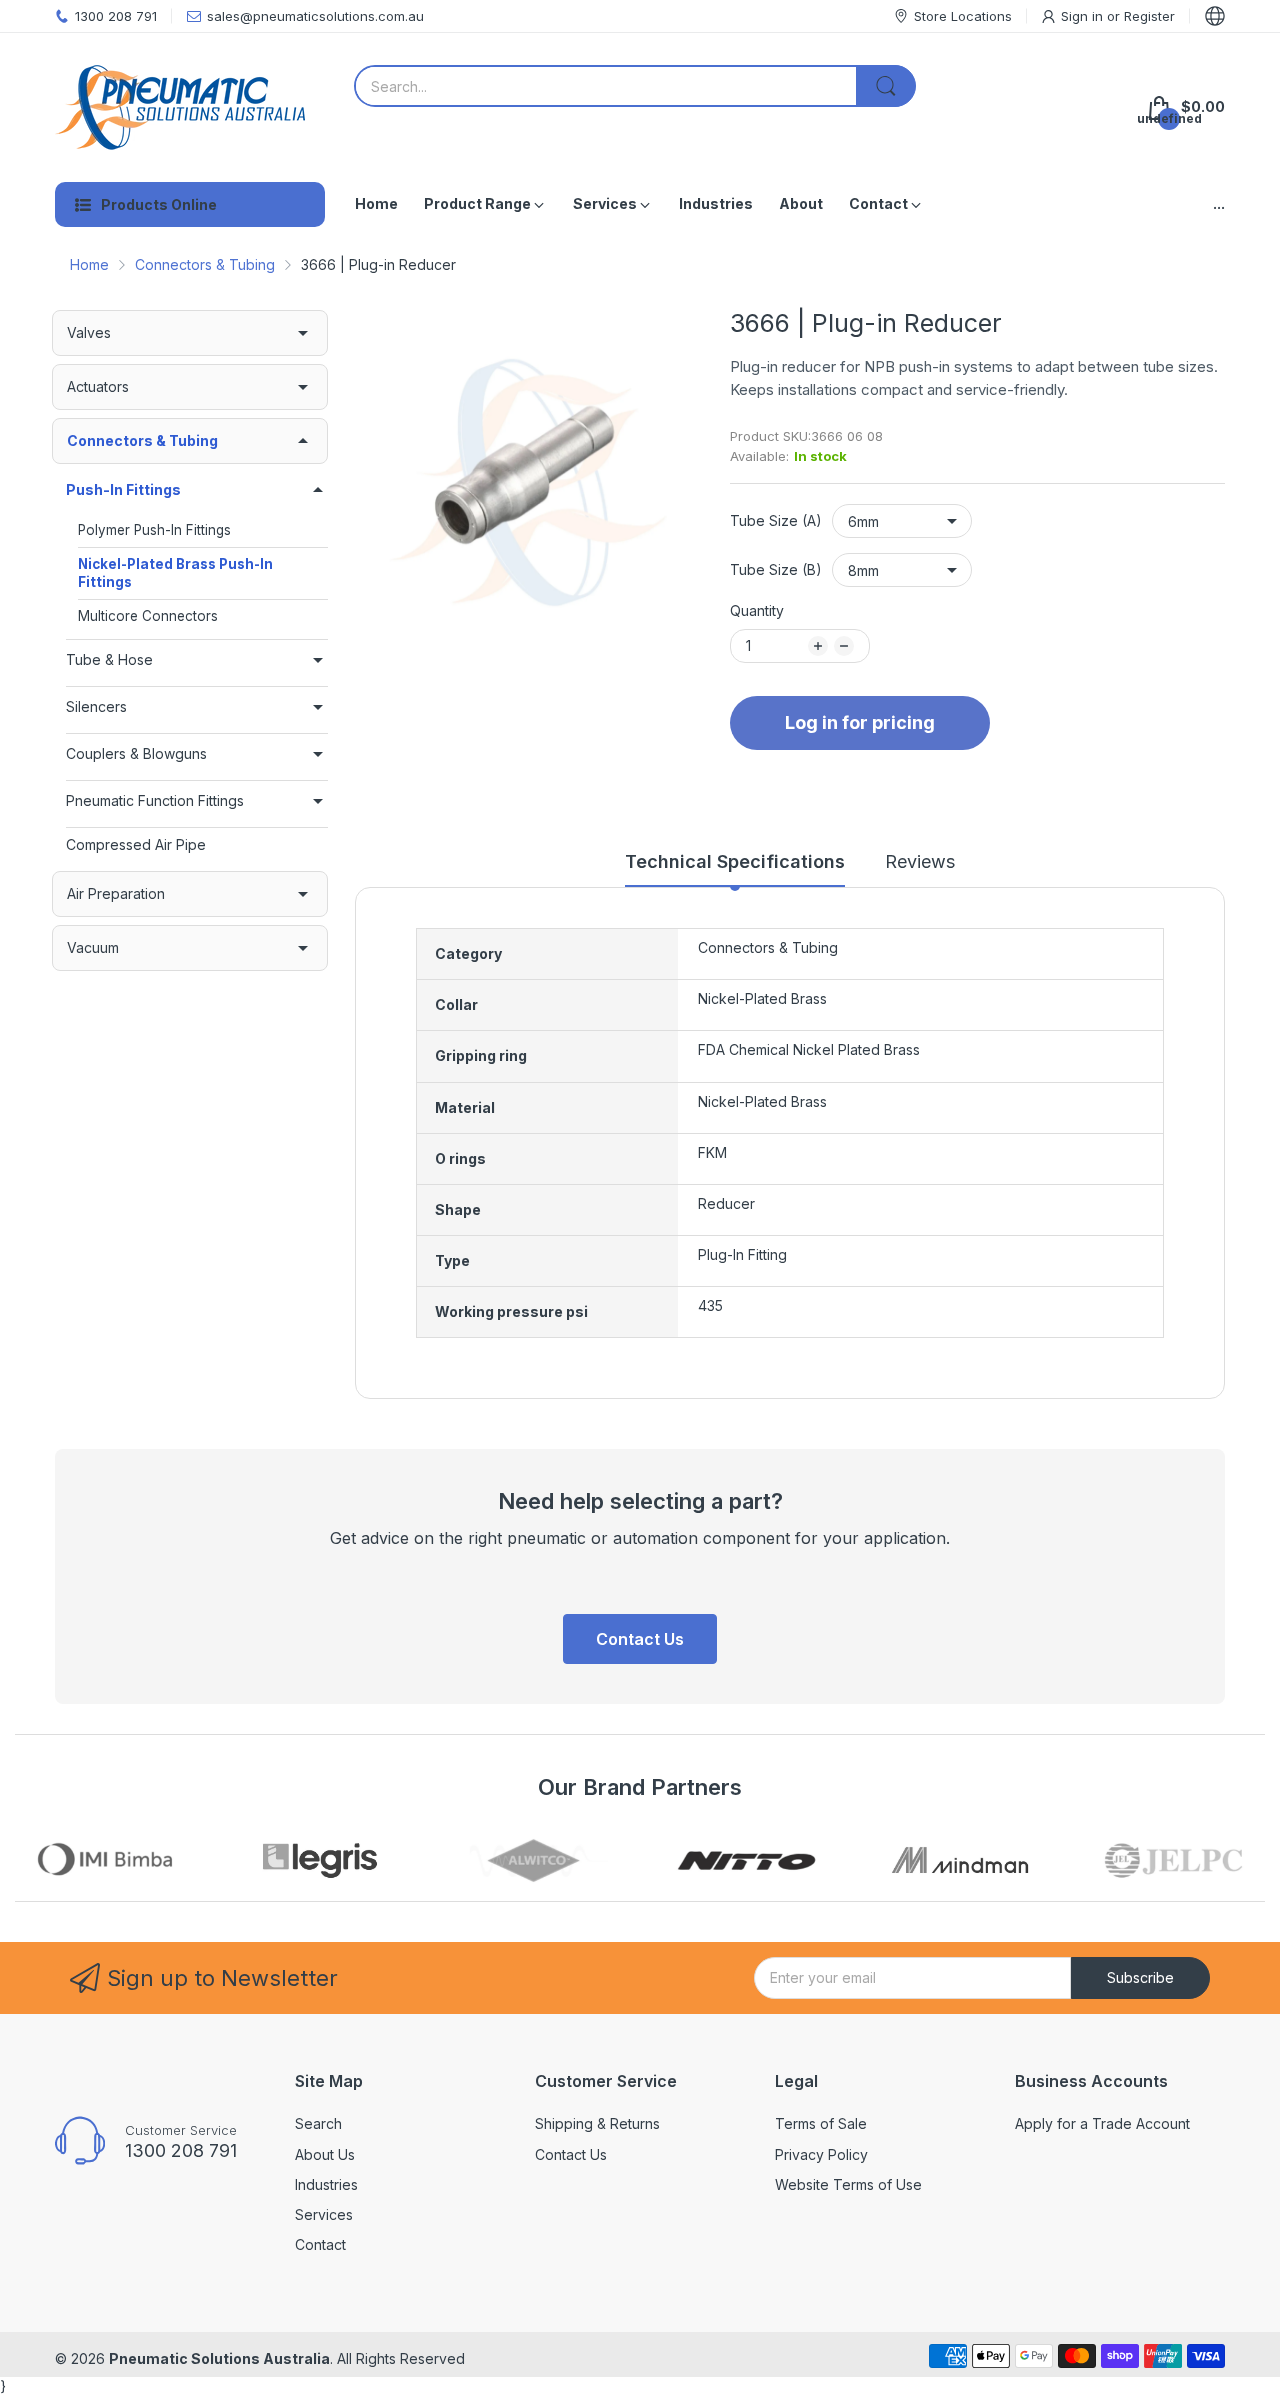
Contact (320, 2244)
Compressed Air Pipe (136, 844)
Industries (326, 2184)
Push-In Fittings (123, 489)
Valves (89, 332)
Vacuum (93, 947)
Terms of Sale (821, 2123)
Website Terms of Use (848, 2184)
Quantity (757, 610)
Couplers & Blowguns (136, 753)
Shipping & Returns (597, 2123)
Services (324, 2214)
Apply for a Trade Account (1102, 2123)
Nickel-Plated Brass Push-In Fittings (175, 572)
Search (318, 2123)
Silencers (96, 706)
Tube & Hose (109, 659)
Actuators (98, 386)
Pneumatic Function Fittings (155, 800)
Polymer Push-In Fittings (154, 530)
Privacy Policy (821, 2154)
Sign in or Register (1118, 16)
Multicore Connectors (148, 616)
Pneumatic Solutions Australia (219, 2358)
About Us (325, 2154)
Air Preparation (116, 893)
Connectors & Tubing (142, 440)
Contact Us (640, 1639)
